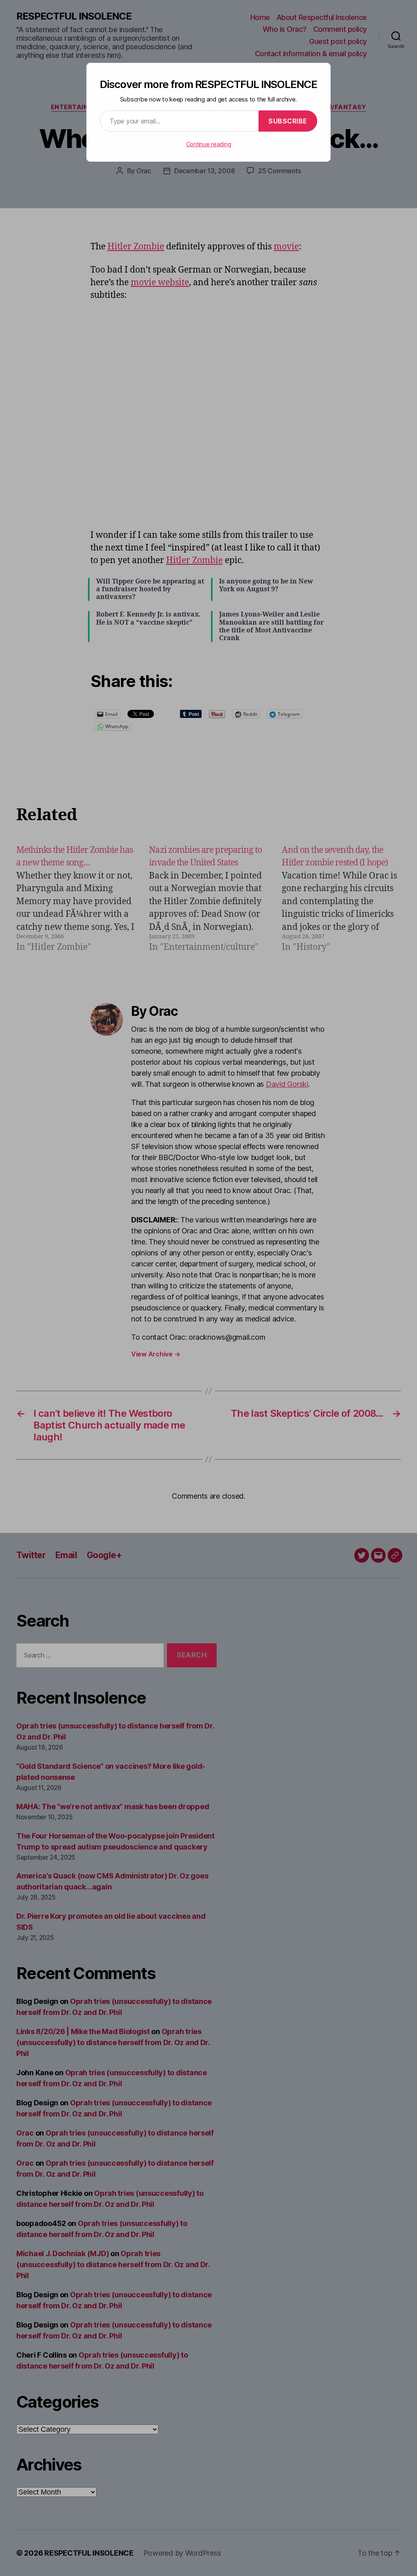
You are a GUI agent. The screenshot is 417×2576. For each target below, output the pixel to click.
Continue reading (209, 144)
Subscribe (288, 121)
